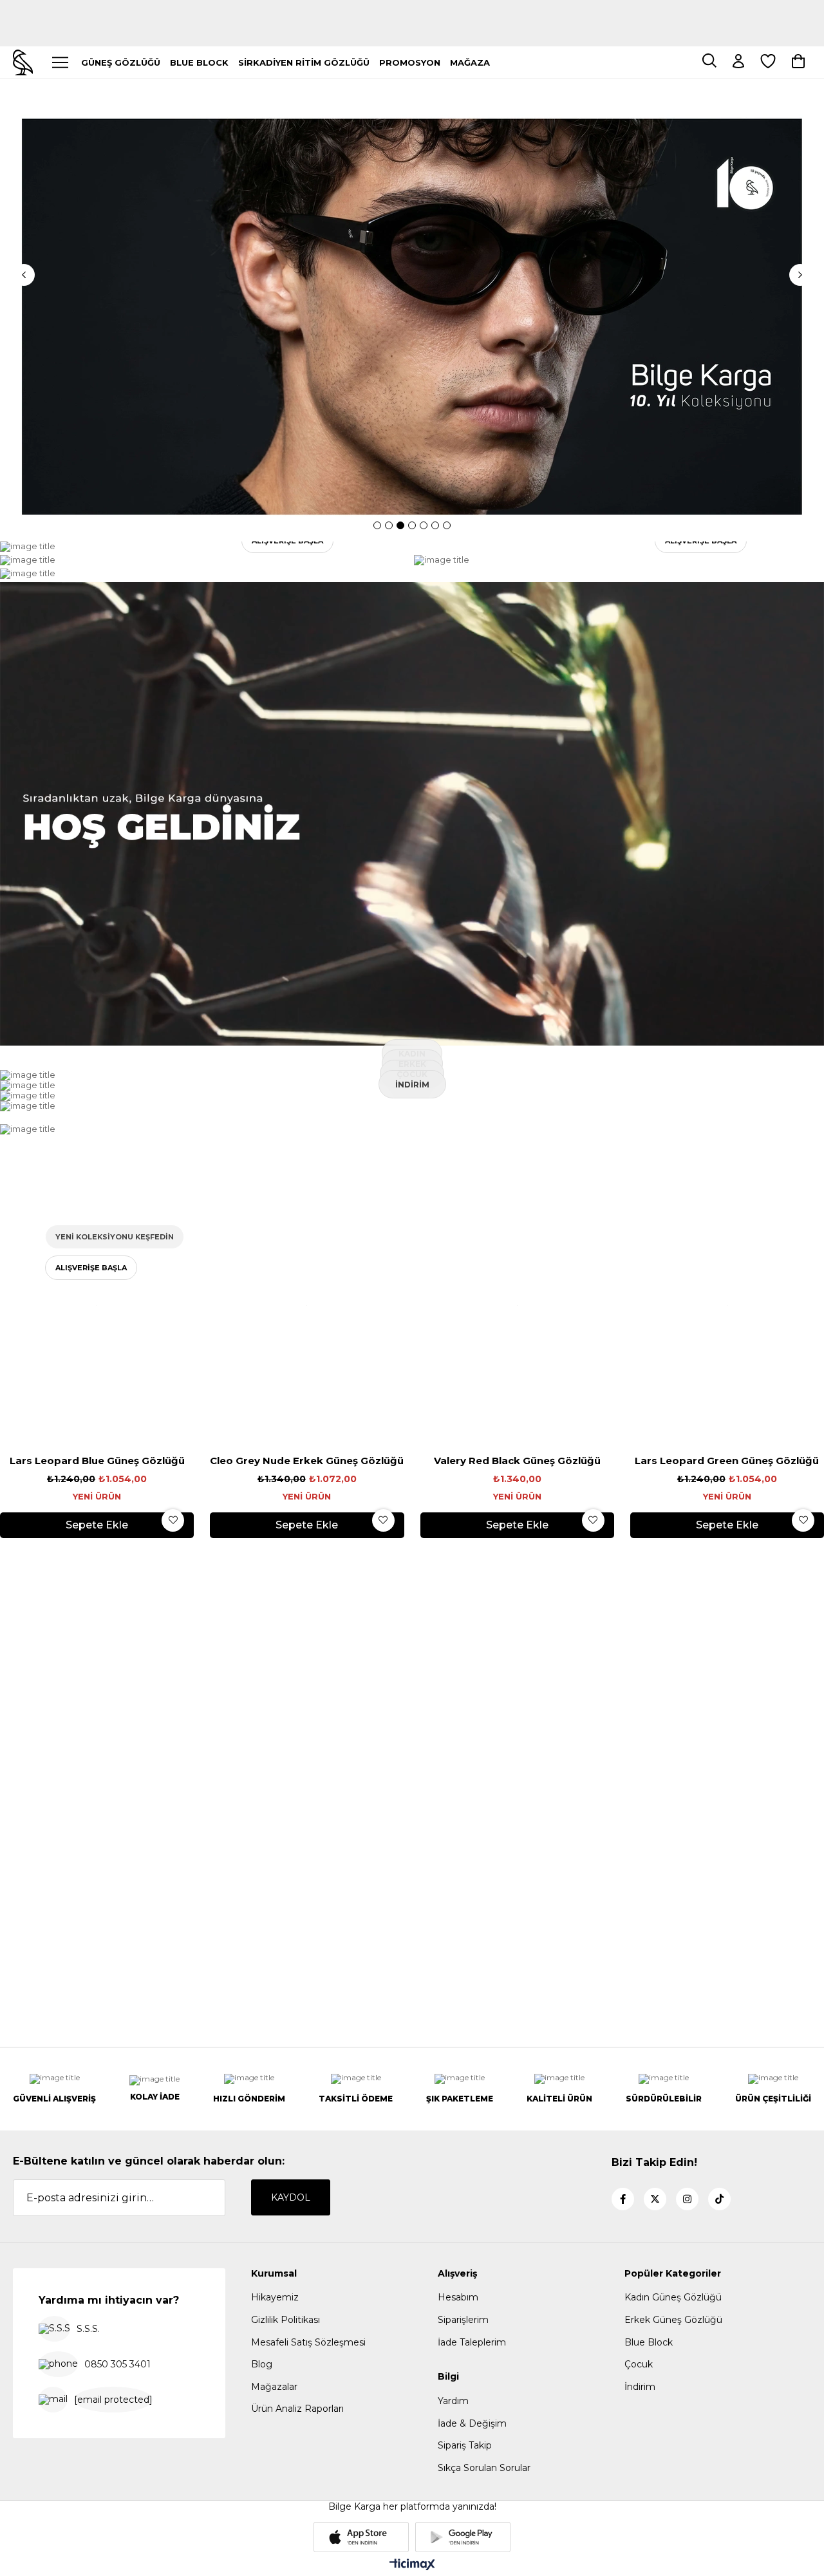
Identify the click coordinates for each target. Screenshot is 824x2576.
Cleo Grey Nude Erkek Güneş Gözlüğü (307, 1461)
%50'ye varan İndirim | (412, 6)
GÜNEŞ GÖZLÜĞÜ (121, 62)
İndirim (640, 2387)
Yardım (453, 2402)
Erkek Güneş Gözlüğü (673, 2320)
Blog (262, 2365)
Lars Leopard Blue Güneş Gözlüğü (97, 1461)
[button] (377, 526)
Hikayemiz (275, 2298)
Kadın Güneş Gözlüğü (673, 2298)
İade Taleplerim (472, 2343)
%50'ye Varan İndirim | (412, 29)
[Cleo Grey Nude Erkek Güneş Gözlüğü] (307, 1306)
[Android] (463, 2538)
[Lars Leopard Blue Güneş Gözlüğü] (97, 1306)
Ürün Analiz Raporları (297, 2409)
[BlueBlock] (412, 1130)
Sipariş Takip (465, 2446)
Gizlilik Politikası (286, 2320)
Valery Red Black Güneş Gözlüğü (517, 1461)
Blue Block (649, 2343)
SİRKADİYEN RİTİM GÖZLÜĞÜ (304, 62)
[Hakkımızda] (412, 815)
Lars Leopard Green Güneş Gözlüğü (727, 1461)
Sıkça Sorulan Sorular (484, 2468)
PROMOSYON (410, 62)
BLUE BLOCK (199, 62)
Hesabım (458, 2298)
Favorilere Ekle (173, 1521)
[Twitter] (655, 2200)
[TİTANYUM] (205, 561)
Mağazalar (274, 2387)
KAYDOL (291, 2198)
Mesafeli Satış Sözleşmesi (308, 2343)
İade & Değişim (472, 2424)
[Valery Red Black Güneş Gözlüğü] (517, 1306)
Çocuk (639, 2365)
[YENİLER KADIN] (205, 547)
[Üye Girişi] (738, 62)
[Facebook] (623, 2200)
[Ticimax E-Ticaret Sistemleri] (412, 2566)
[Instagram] (687, 2200)
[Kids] (205, 574)
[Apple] (361, 2538)
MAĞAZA (470, 62)
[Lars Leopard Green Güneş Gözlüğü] (727, 1306)
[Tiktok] (719, 2200)
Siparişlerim (463, 2320)
